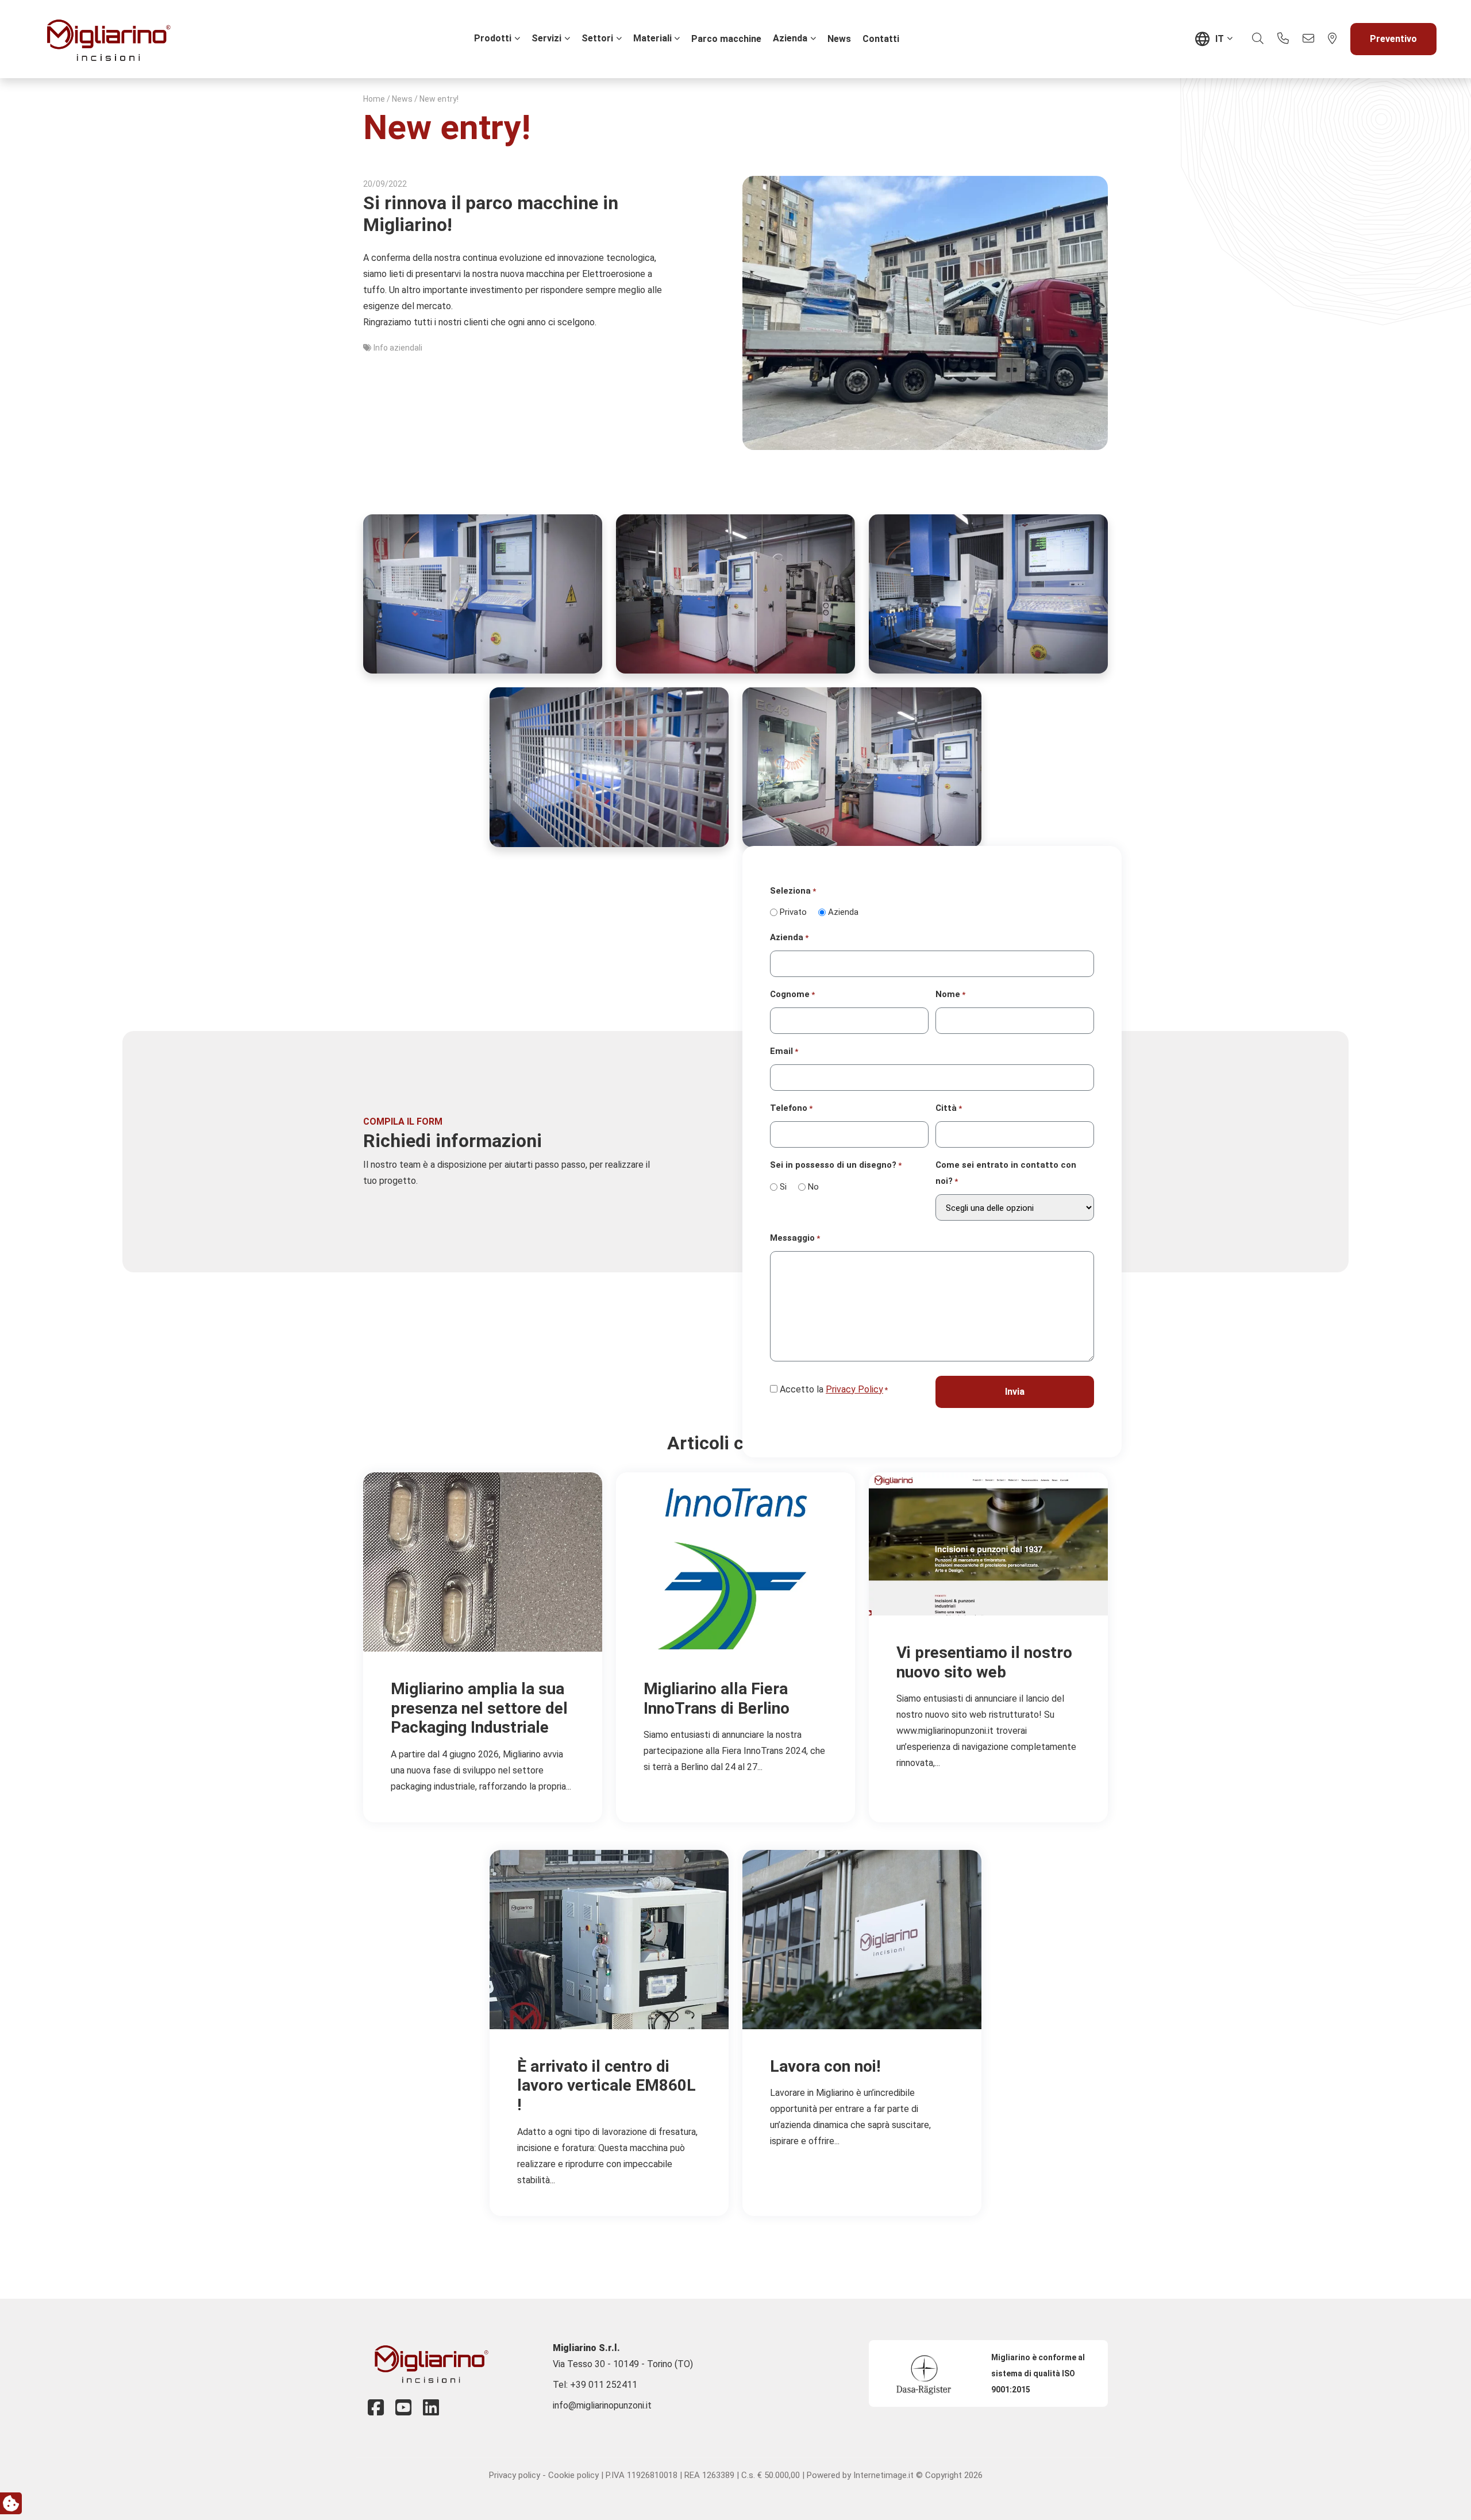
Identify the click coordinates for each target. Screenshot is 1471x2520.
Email (784, 1051)
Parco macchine (726, 39)
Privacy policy (515, 2475)
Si (783, 1187)
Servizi (546, 38)
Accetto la (834, 1389)
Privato (793, 912)
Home (374, 99)
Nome (950, 994)
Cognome (792, 994)
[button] (1258, 39)
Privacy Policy (854, 1389)
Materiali (652, 38)
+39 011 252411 (604, 2385)
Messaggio (795, 1238)
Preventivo (1393, 39)
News (839, 39)
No (813, 1187)
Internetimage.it (883, 2475)
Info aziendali (398, 348)
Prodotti (493, 38)
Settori (597, 38)
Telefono (791, 1108)
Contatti (881, 39)
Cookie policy (573, 2475)
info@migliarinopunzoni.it (602, 2405)
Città (949, 1108)
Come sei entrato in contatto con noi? (1006, 1173)
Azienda (790, 38)
